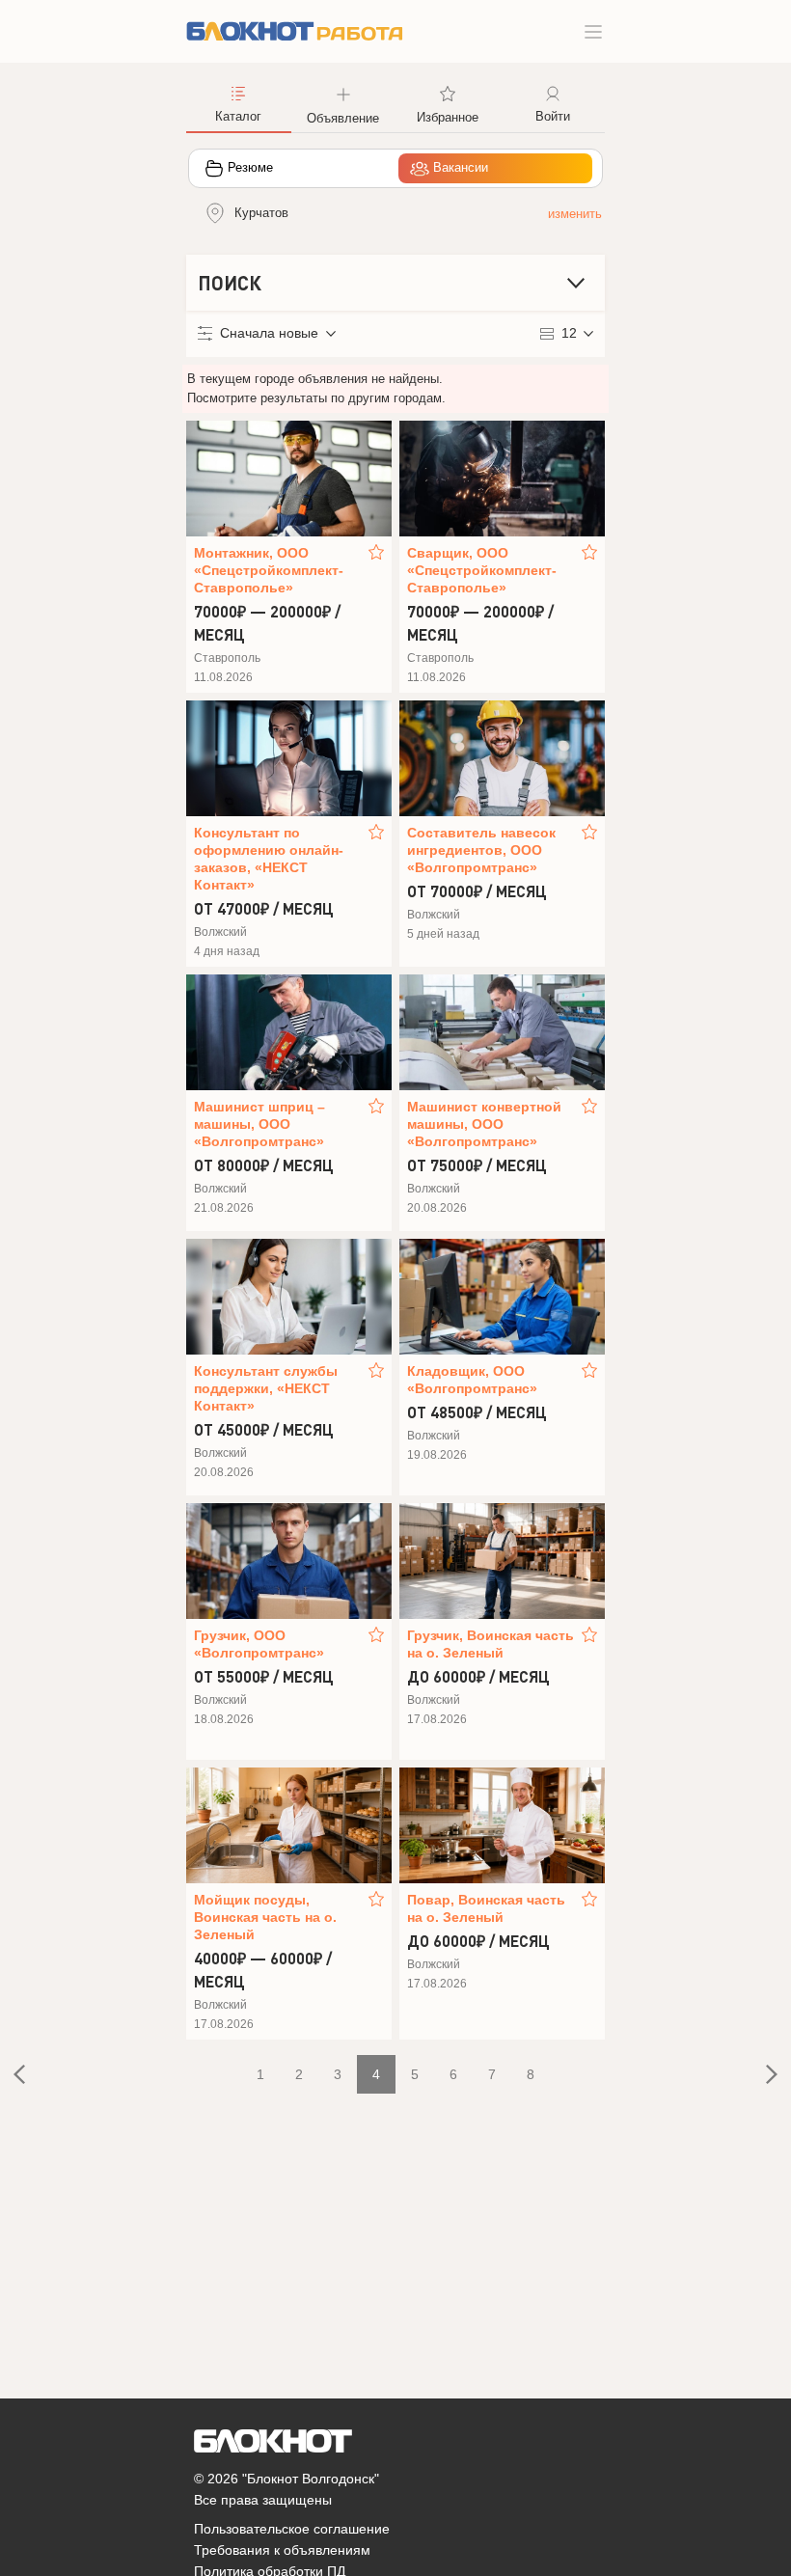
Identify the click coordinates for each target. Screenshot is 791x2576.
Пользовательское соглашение (292, 2529)
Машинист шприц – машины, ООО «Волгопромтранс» (259, 1124)
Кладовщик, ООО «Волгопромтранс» (472, 1380)
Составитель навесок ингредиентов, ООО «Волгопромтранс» (481, 850)
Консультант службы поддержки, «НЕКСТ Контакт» (266, 1388)
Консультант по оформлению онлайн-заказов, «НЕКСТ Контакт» (269, 859)
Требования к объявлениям (282, 2550)
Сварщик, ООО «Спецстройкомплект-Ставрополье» (482, 570)
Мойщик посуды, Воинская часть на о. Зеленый (265, 1917)
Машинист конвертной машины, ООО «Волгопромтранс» (484, 1124)
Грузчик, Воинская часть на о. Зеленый (491, 1644)
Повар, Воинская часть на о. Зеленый (486, 1908)
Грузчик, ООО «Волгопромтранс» (259, 1644)
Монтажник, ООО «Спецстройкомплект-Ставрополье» (269, 570)
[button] (344, 103)
